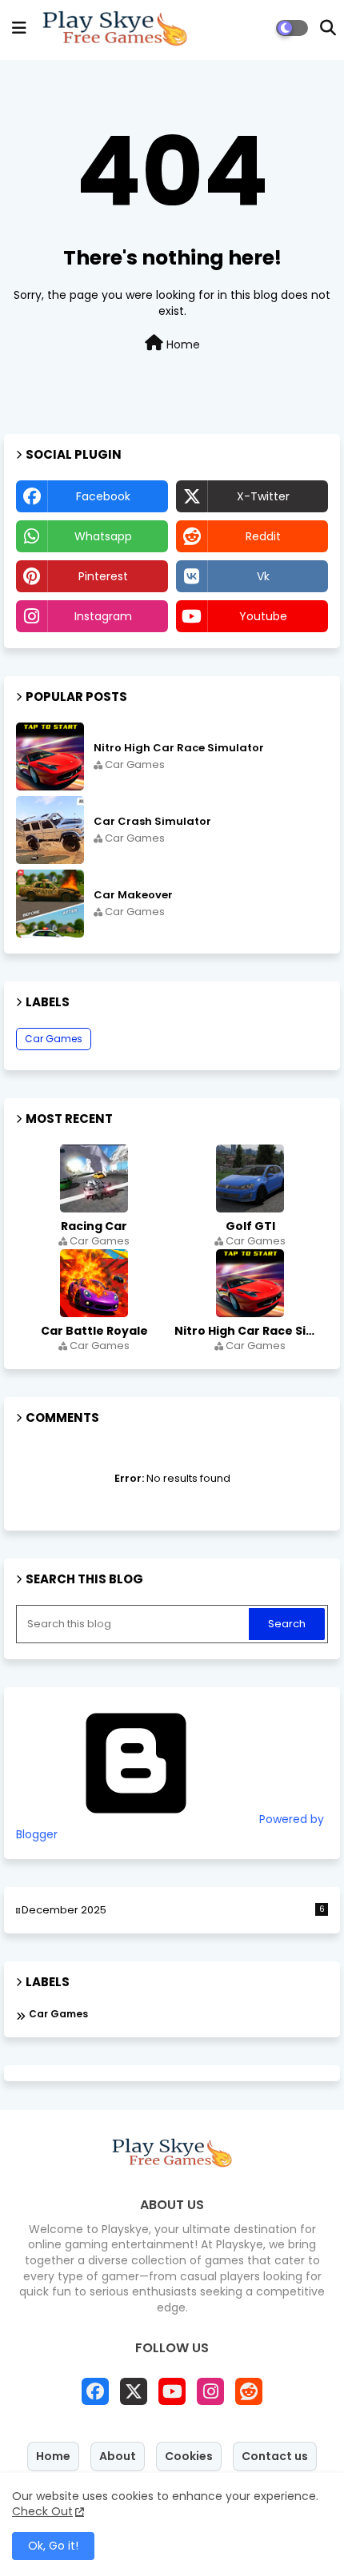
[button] (328, 28)
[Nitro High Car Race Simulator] (50, 756)
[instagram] (210, 2391)
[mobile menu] (19, 28)
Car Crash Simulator (152, 822)
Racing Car (94, 1226)
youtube (263, 616)
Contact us (275, 2456)
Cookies (189, 2456)
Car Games (54, 1039)
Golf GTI (250, 1226)
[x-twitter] (134, 2391)
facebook (103, 496)
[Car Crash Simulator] (50, 830)
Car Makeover (133, 895)
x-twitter (263, 496)
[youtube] (172, 2391)
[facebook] (95, 2391)
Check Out (42, 2511)
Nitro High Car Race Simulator (179, 748)
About (118, 2456)
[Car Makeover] (50, 904)
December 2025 (173, 1910)
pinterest (103, 576)
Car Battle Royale (94, 1331)
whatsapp (103, 536)
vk (263, 576)
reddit (263, 536)
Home (182, 344)
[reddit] (249, 2391)
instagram (103, 616)
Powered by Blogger (170, 1827)
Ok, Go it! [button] (53, 2546)
